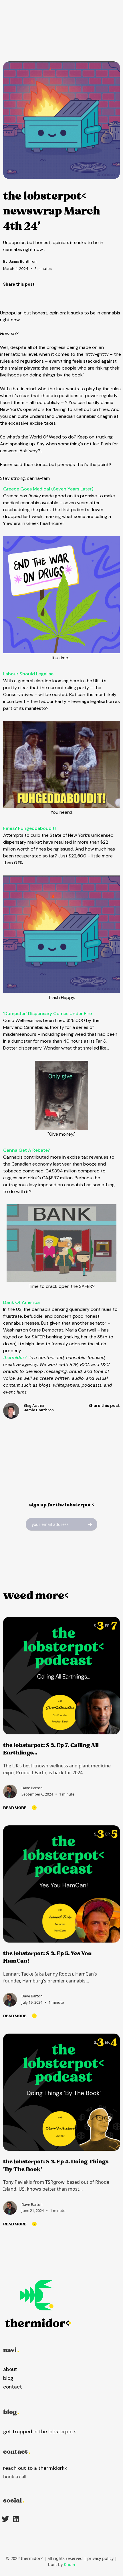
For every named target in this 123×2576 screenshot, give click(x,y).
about (10, 2369)
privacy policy (100, 2558)
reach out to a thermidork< (35, 2468)
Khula (69, 2564)
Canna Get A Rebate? (27, 1150)
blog (8, 2378)
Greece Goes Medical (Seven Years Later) (48, 489)
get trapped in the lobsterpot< (40, 2432)
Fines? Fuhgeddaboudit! (29, 828)
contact (13, 2387)
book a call (15, 2477)
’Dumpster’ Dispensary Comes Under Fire (47, 1013)
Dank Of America (21, 1302)
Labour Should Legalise (28, 674)
